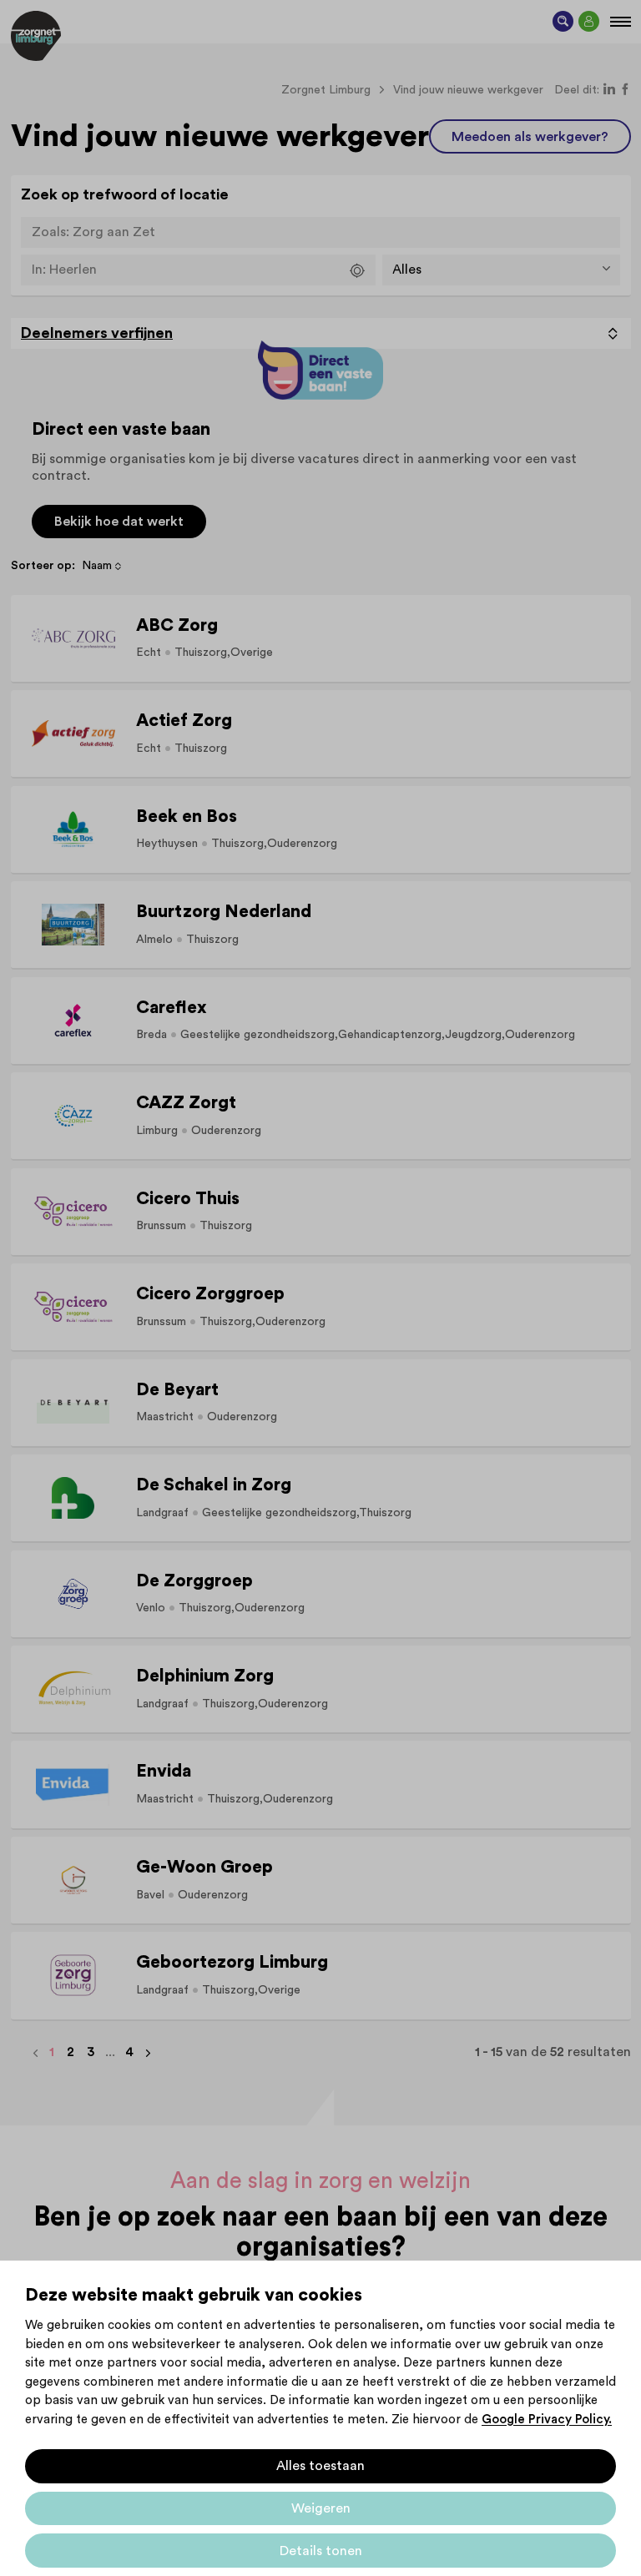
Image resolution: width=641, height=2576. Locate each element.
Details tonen (321, 2551)
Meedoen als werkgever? (530, 137)
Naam (97, 566)
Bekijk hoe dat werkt (119, 522)
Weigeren (321, 2508)
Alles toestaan (320, 2466)
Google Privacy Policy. (547, 2420)
